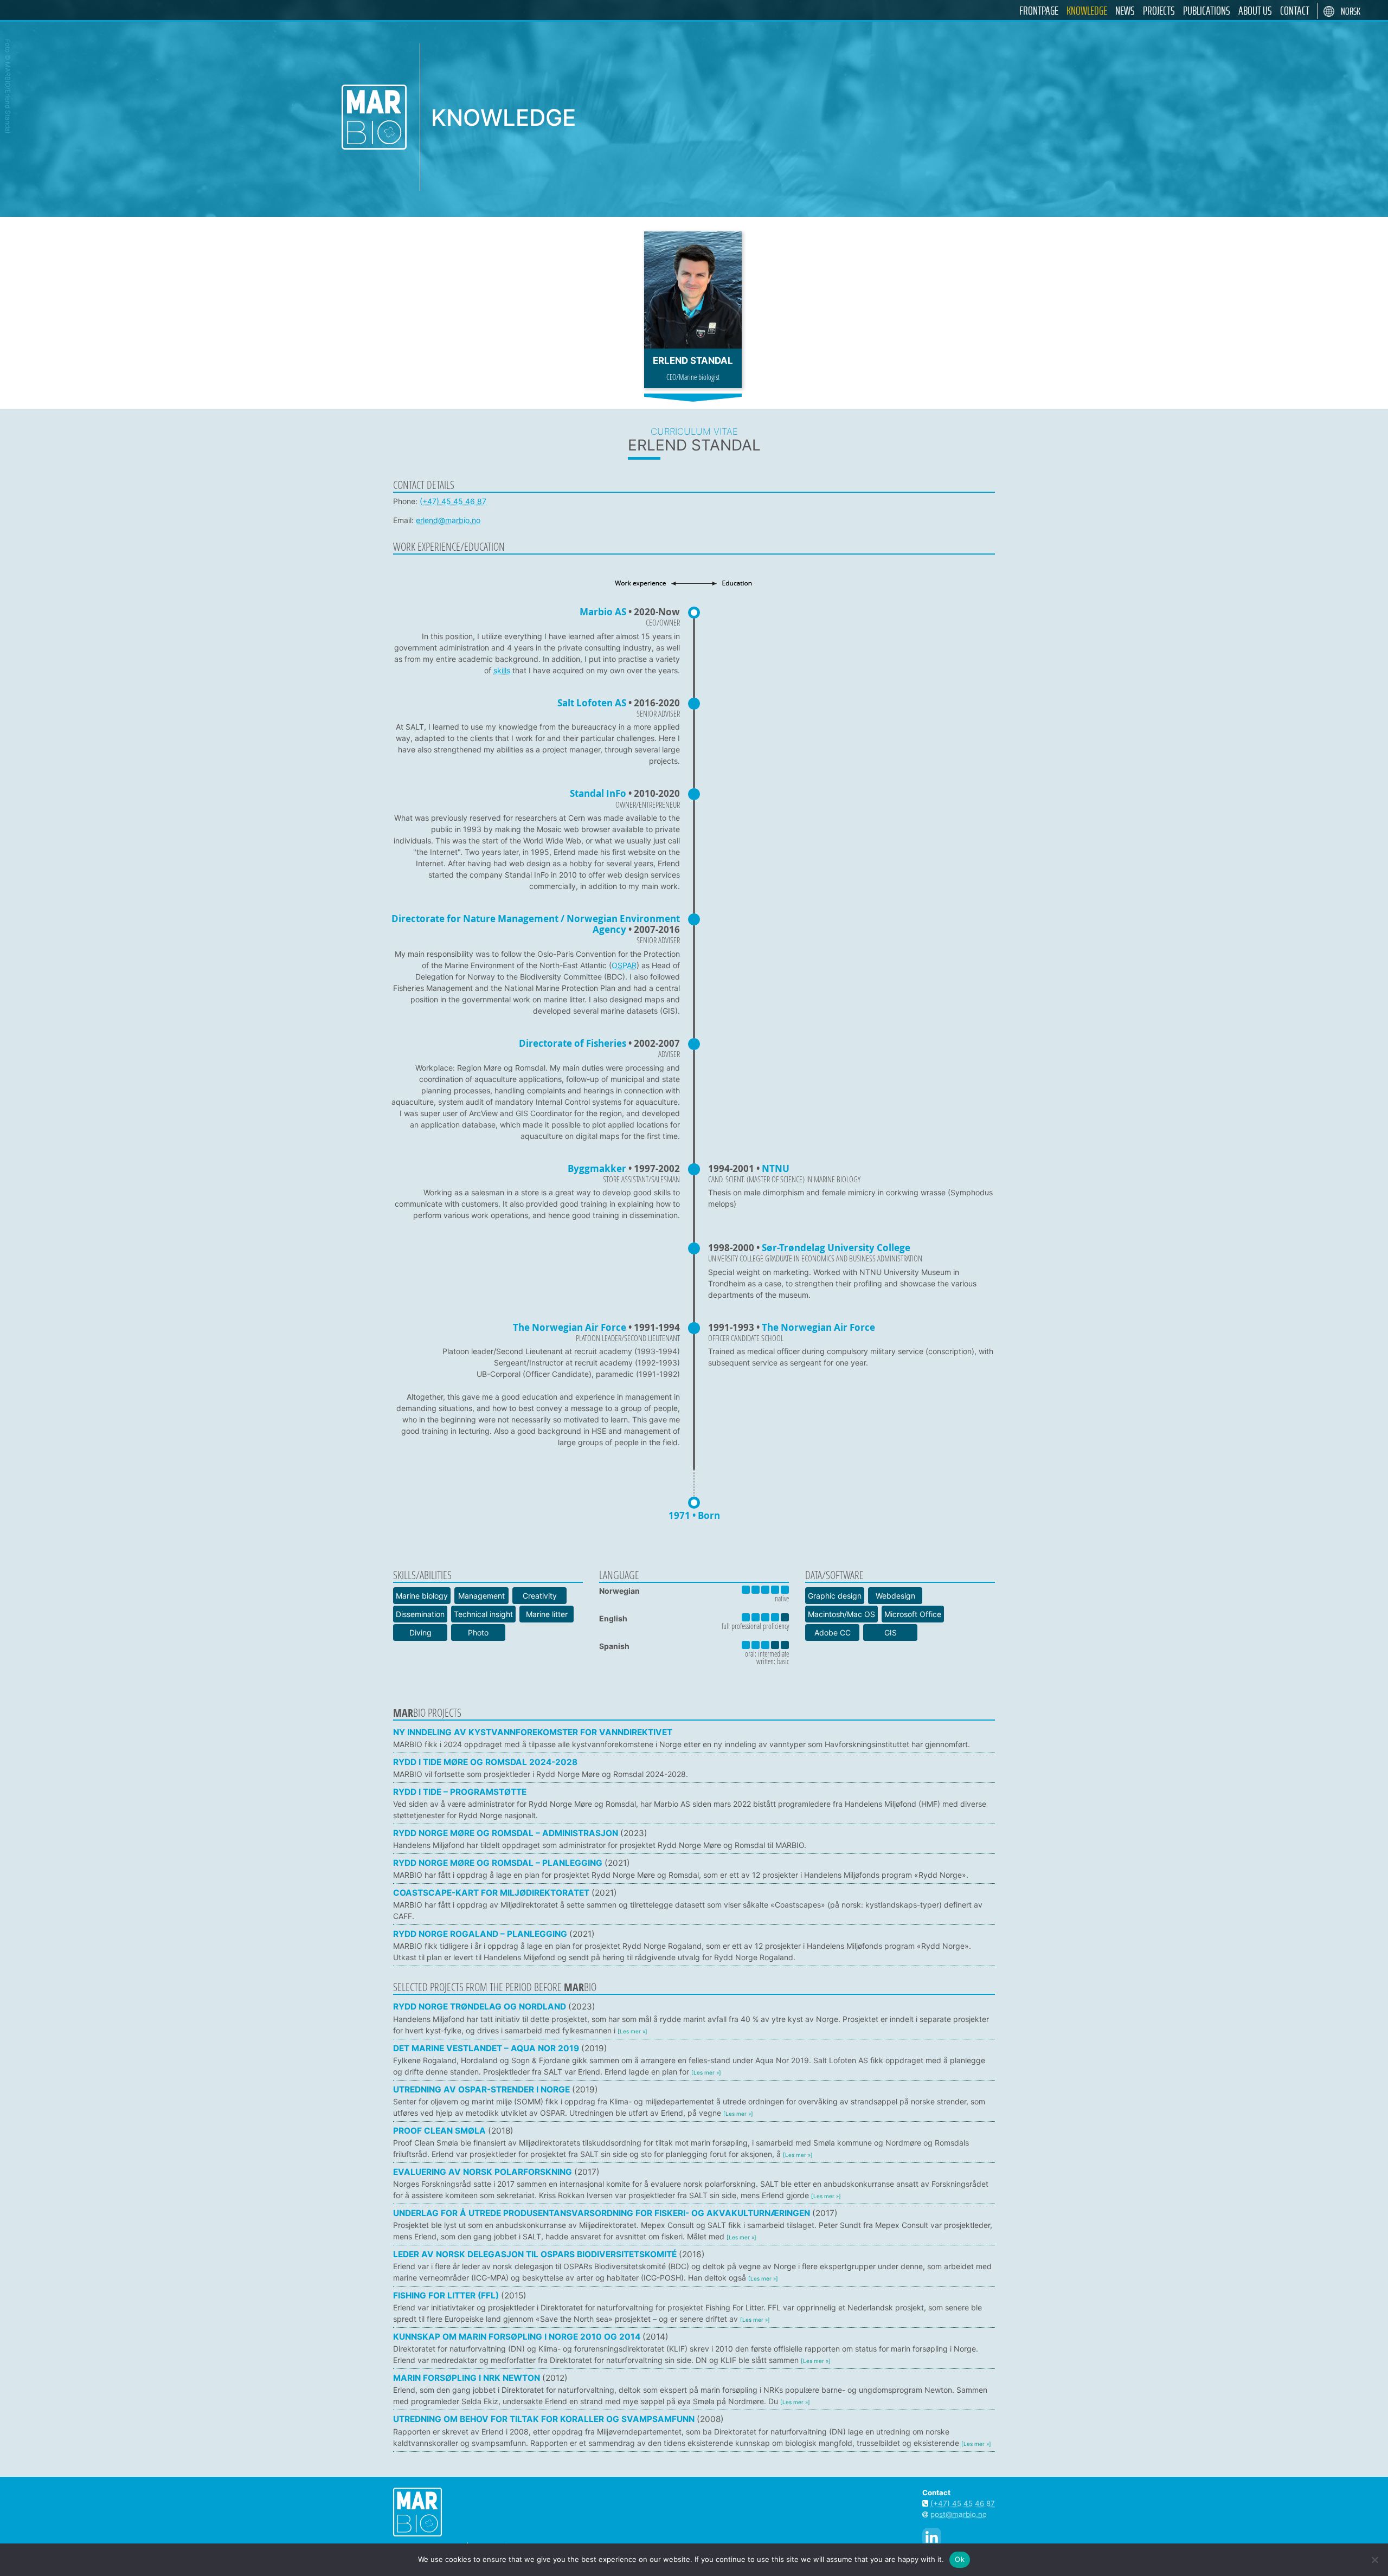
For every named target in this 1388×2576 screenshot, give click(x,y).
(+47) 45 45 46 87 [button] (963, 2503)
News (1125, 11)
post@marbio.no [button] (959, 2514)
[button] (694, 1738)
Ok (960, 2559)
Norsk (1351, 12)
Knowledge (1087, 11)
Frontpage (1039, 11)
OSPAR (624, 965)
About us (1255, 11)
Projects (1159, 11)
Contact (1295, 11)
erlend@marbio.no (448, 520)
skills (503, 670)
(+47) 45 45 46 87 (453, 501)
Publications (1207, 11)
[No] (1374, 2560)
